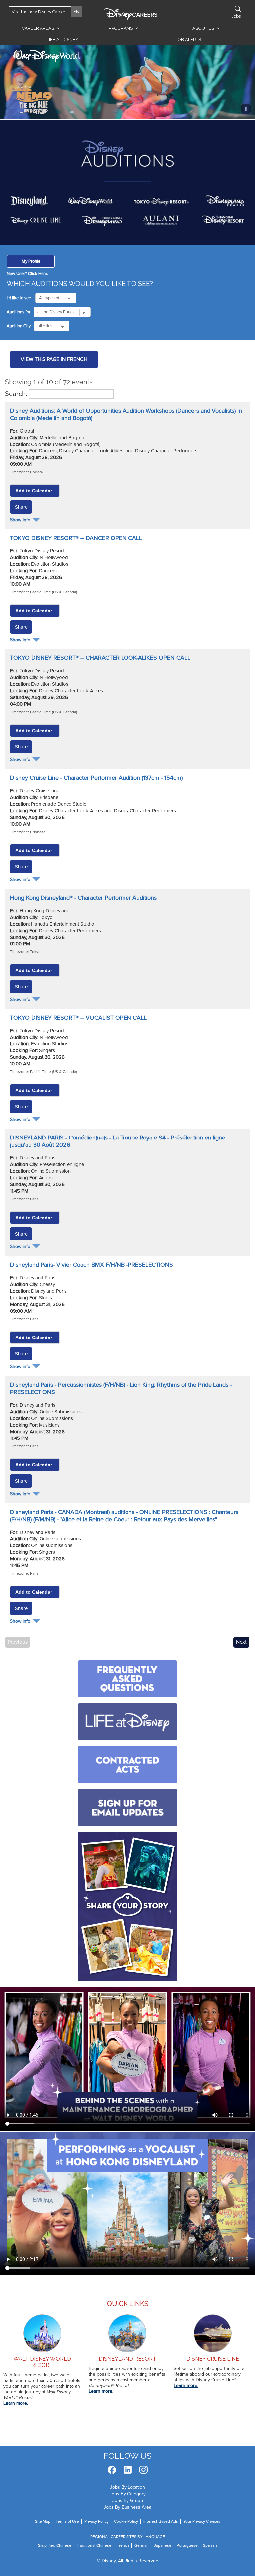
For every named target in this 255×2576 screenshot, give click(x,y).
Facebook (112, 2470)
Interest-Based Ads (161, 2521)
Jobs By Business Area (127, 2507)
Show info (20, 520)
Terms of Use (67, 2521)
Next (241, 1642)
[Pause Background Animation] (246, 109)
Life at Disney (63, 39)
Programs (121, 28)
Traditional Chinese (94, 2545)
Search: (16, 394)
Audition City (30, 326)
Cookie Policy (126, 2521)
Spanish (210, 2545)
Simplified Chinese (55, 2545)
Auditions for (40, 312)
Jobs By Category (127, 2494)
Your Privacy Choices (202, 2521)
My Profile (31, 261)
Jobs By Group (128, 2500)
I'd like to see (33, 298)
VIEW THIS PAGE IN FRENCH (54, 359)
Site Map (43, 2521)
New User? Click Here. (27, 274)
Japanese (163, 2545)
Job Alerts (188, 39)
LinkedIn (128, 2470)
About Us (203, 28)
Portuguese (187, 2545)
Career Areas (38, 28)
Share (21, 507)
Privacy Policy (96, 2521)
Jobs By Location (127, 2487)
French (123, 2545)
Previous (18, 1642)
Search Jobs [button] (238, 9)
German (142, 2545)
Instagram (144, 2470)
